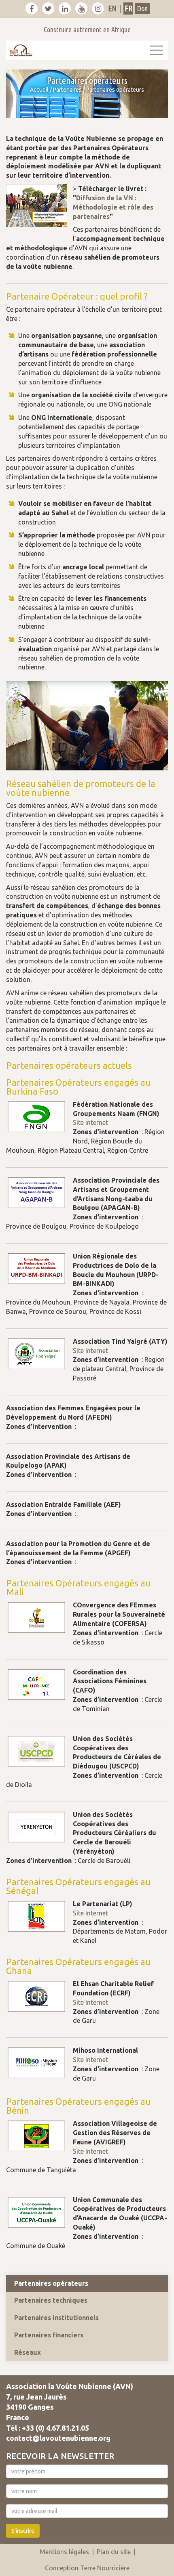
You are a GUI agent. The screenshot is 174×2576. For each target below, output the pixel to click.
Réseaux (28, 2352)
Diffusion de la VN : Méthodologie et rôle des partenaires (113, 207)
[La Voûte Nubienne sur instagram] (98, 8)
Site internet (90, 1122)
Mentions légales (64, 2552)
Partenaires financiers (49, 2335)
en (112, 8)
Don (142, 8)
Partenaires (67, 90)
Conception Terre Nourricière (87, 2568)
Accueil (39, 90)
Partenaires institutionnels (56, 2318)
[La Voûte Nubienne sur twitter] (48, 8)
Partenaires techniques (51, 2300)
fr (128, 8)
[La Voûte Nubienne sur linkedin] (65, 8)
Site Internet (90, 1351)
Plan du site (114, 2552)
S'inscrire (23, 2531)
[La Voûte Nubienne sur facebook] (32, 8)
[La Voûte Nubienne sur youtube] (81, 8)
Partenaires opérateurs (51, 2283)
